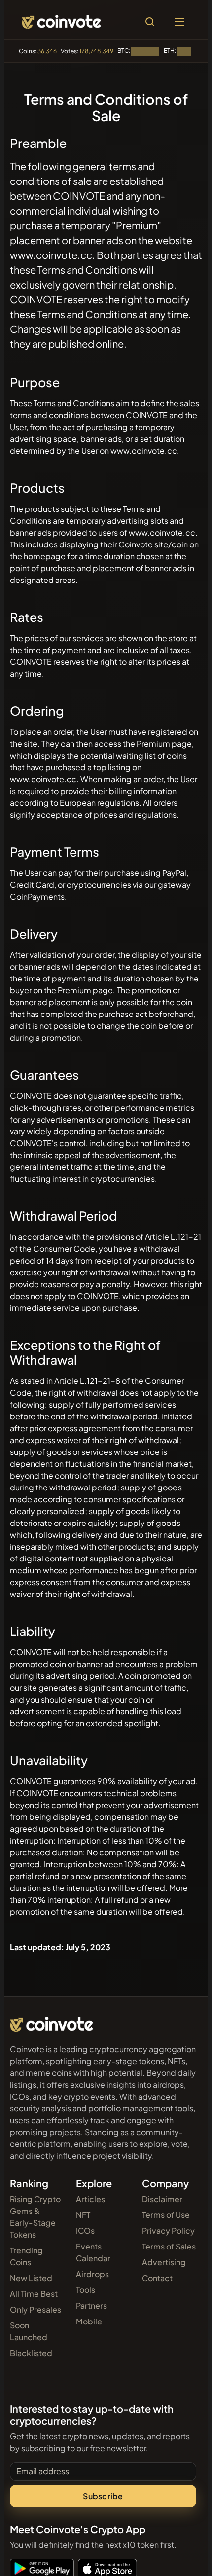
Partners (91, 2305)
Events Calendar (93, 2252)
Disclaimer (162, 2199)
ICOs (85, 2231)
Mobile (89, 2321)
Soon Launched (29, 2331)
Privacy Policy (168, 2231)
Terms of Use (166, 2215)
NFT (83, 2215)
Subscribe (103, 2496)
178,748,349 (96, 51)
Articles (90, 2199)
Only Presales (35, 2309)
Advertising (164, 2262)
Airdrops (92, 2274)
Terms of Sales (169, 2246)
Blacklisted (31, 2353)
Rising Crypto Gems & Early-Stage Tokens (35, 2217)
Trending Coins (26, 2256)
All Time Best (34, 2294)
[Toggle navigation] (179, 22)
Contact (157, 2278)
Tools (86, 2290)
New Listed (31, 2278)
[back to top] (183, 2554)
